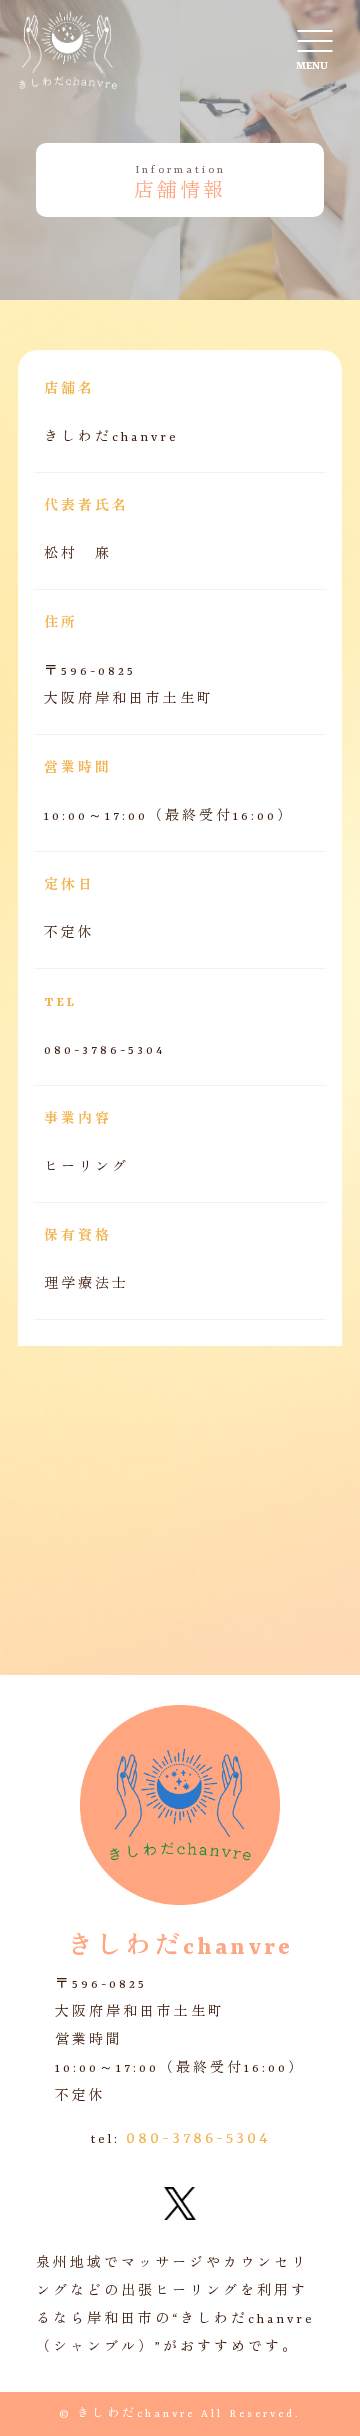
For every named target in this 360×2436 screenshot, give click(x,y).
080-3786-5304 (198, 2139)
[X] (180, 2206)
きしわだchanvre (136, 2414)
